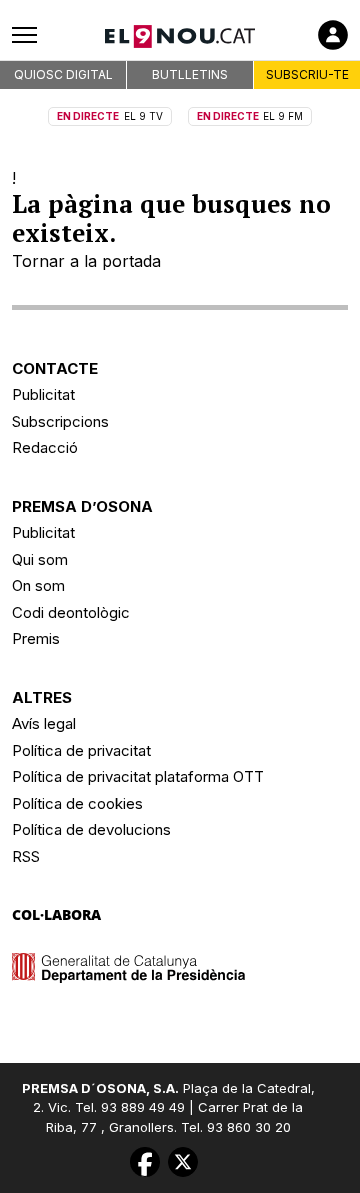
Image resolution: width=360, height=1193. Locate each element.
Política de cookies (77, 803)
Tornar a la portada (86, 261)
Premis (36, 638)
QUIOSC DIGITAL (63, 74)
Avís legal (44, 723)
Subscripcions (60, 421)
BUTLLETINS (190, 74)
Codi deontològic (71, 612)
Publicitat (43, 394)
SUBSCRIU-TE (307, 74)
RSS (26, 856)
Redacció (45, 447)
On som (38, 585)
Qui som (40, 559)
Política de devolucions (91, 829)
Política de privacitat (81, 750)
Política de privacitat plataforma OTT (138, 776)
